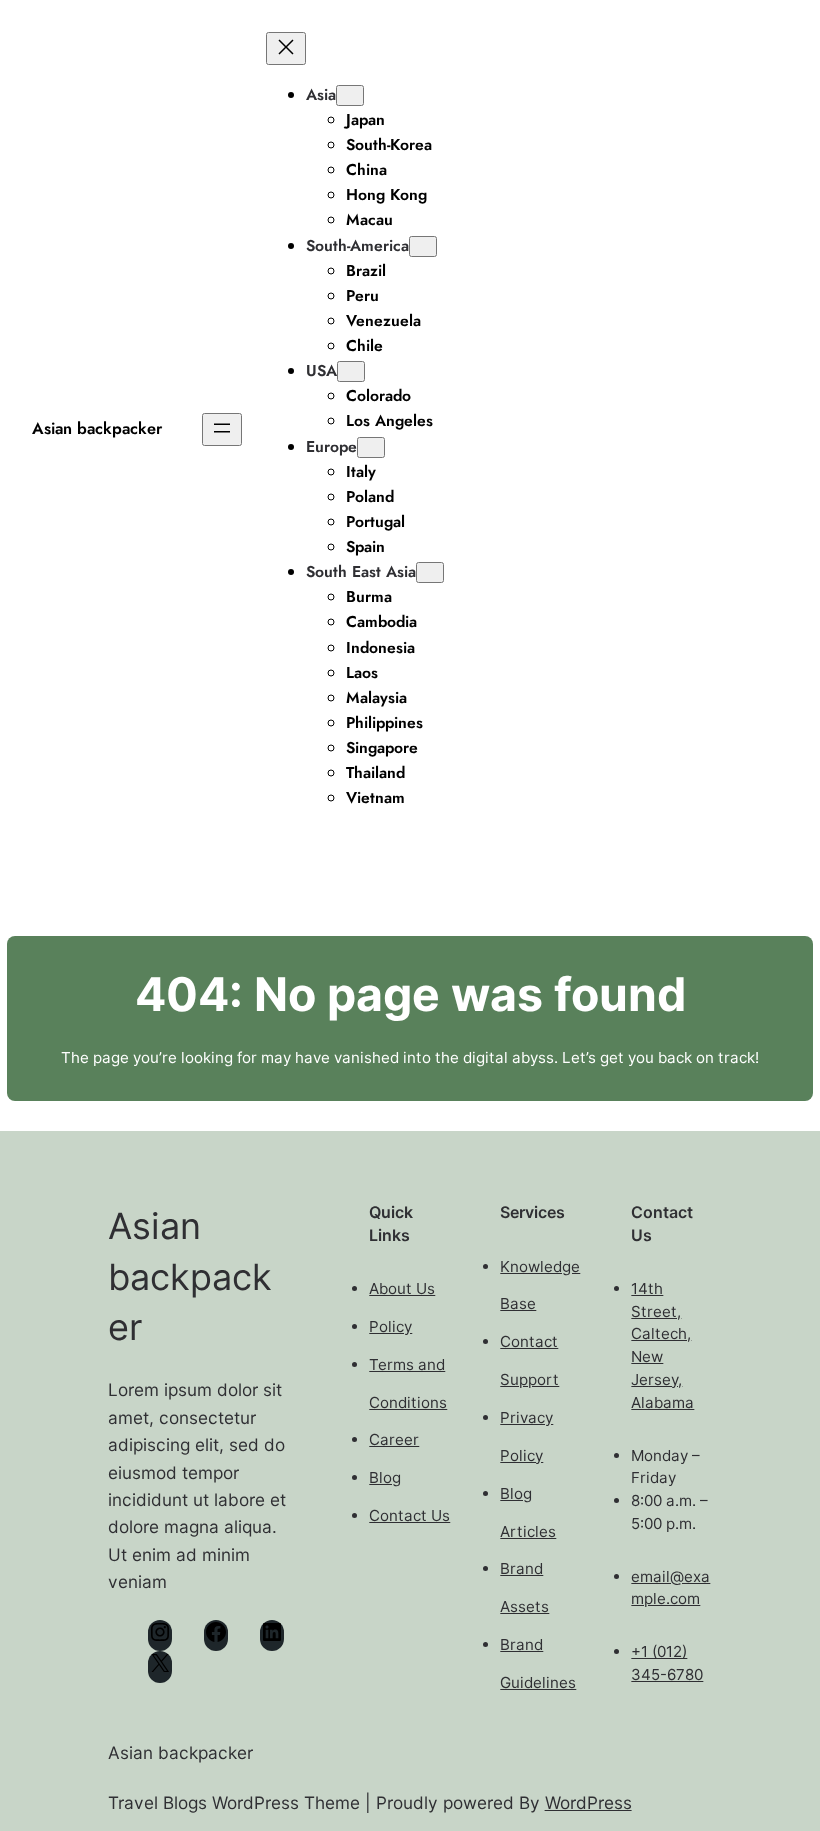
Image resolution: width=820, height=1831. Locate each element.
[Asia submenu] (350, 95)
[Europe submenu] (371, 447)
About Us (402, 1288)
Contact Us (409, 1515)
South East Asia (361, 571)
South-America (357, 245)
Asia (321, 94)
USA (321, 370)
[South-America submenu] (423, 246)
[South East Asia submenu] (430, 572)
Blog (385, 1477)
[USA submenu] (351, 371)
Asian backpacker (97, 428)
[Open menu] (222, 429)
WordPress (588, 1802)
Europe (331, 446)
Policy (390, 1326)
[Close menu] (286, 48)
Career (394, 1439)
